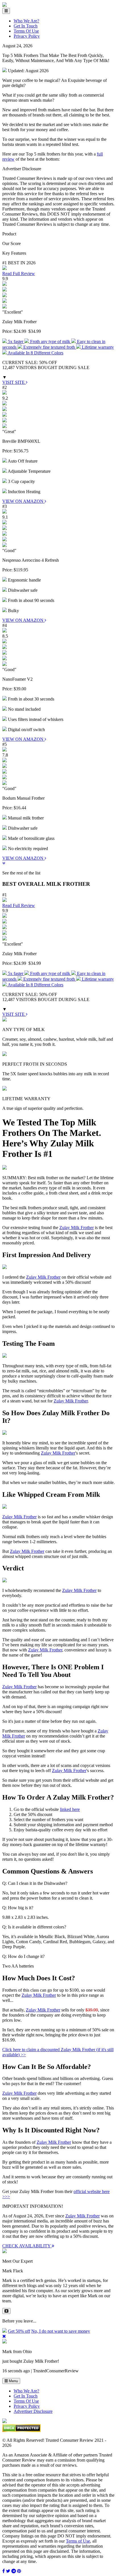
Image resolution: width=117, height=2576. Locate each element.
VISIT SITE (14, 382)
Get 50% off (19, 2331)
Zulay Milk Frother (77, 1228)
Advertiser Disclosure (33, 2411)
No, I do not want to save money (61, 2331)
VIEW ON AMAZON (23, 501)
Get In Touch (26, 26)
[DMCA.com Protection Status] (21, 2431)
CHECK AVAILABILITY (27, 2246)
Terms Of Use (26, 31)
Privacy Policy (27, 36)
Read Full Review (19, 273)
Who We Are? (26, 21)
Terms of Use (78, 2541)
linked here (70, 1809)
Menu (13, 2381)
